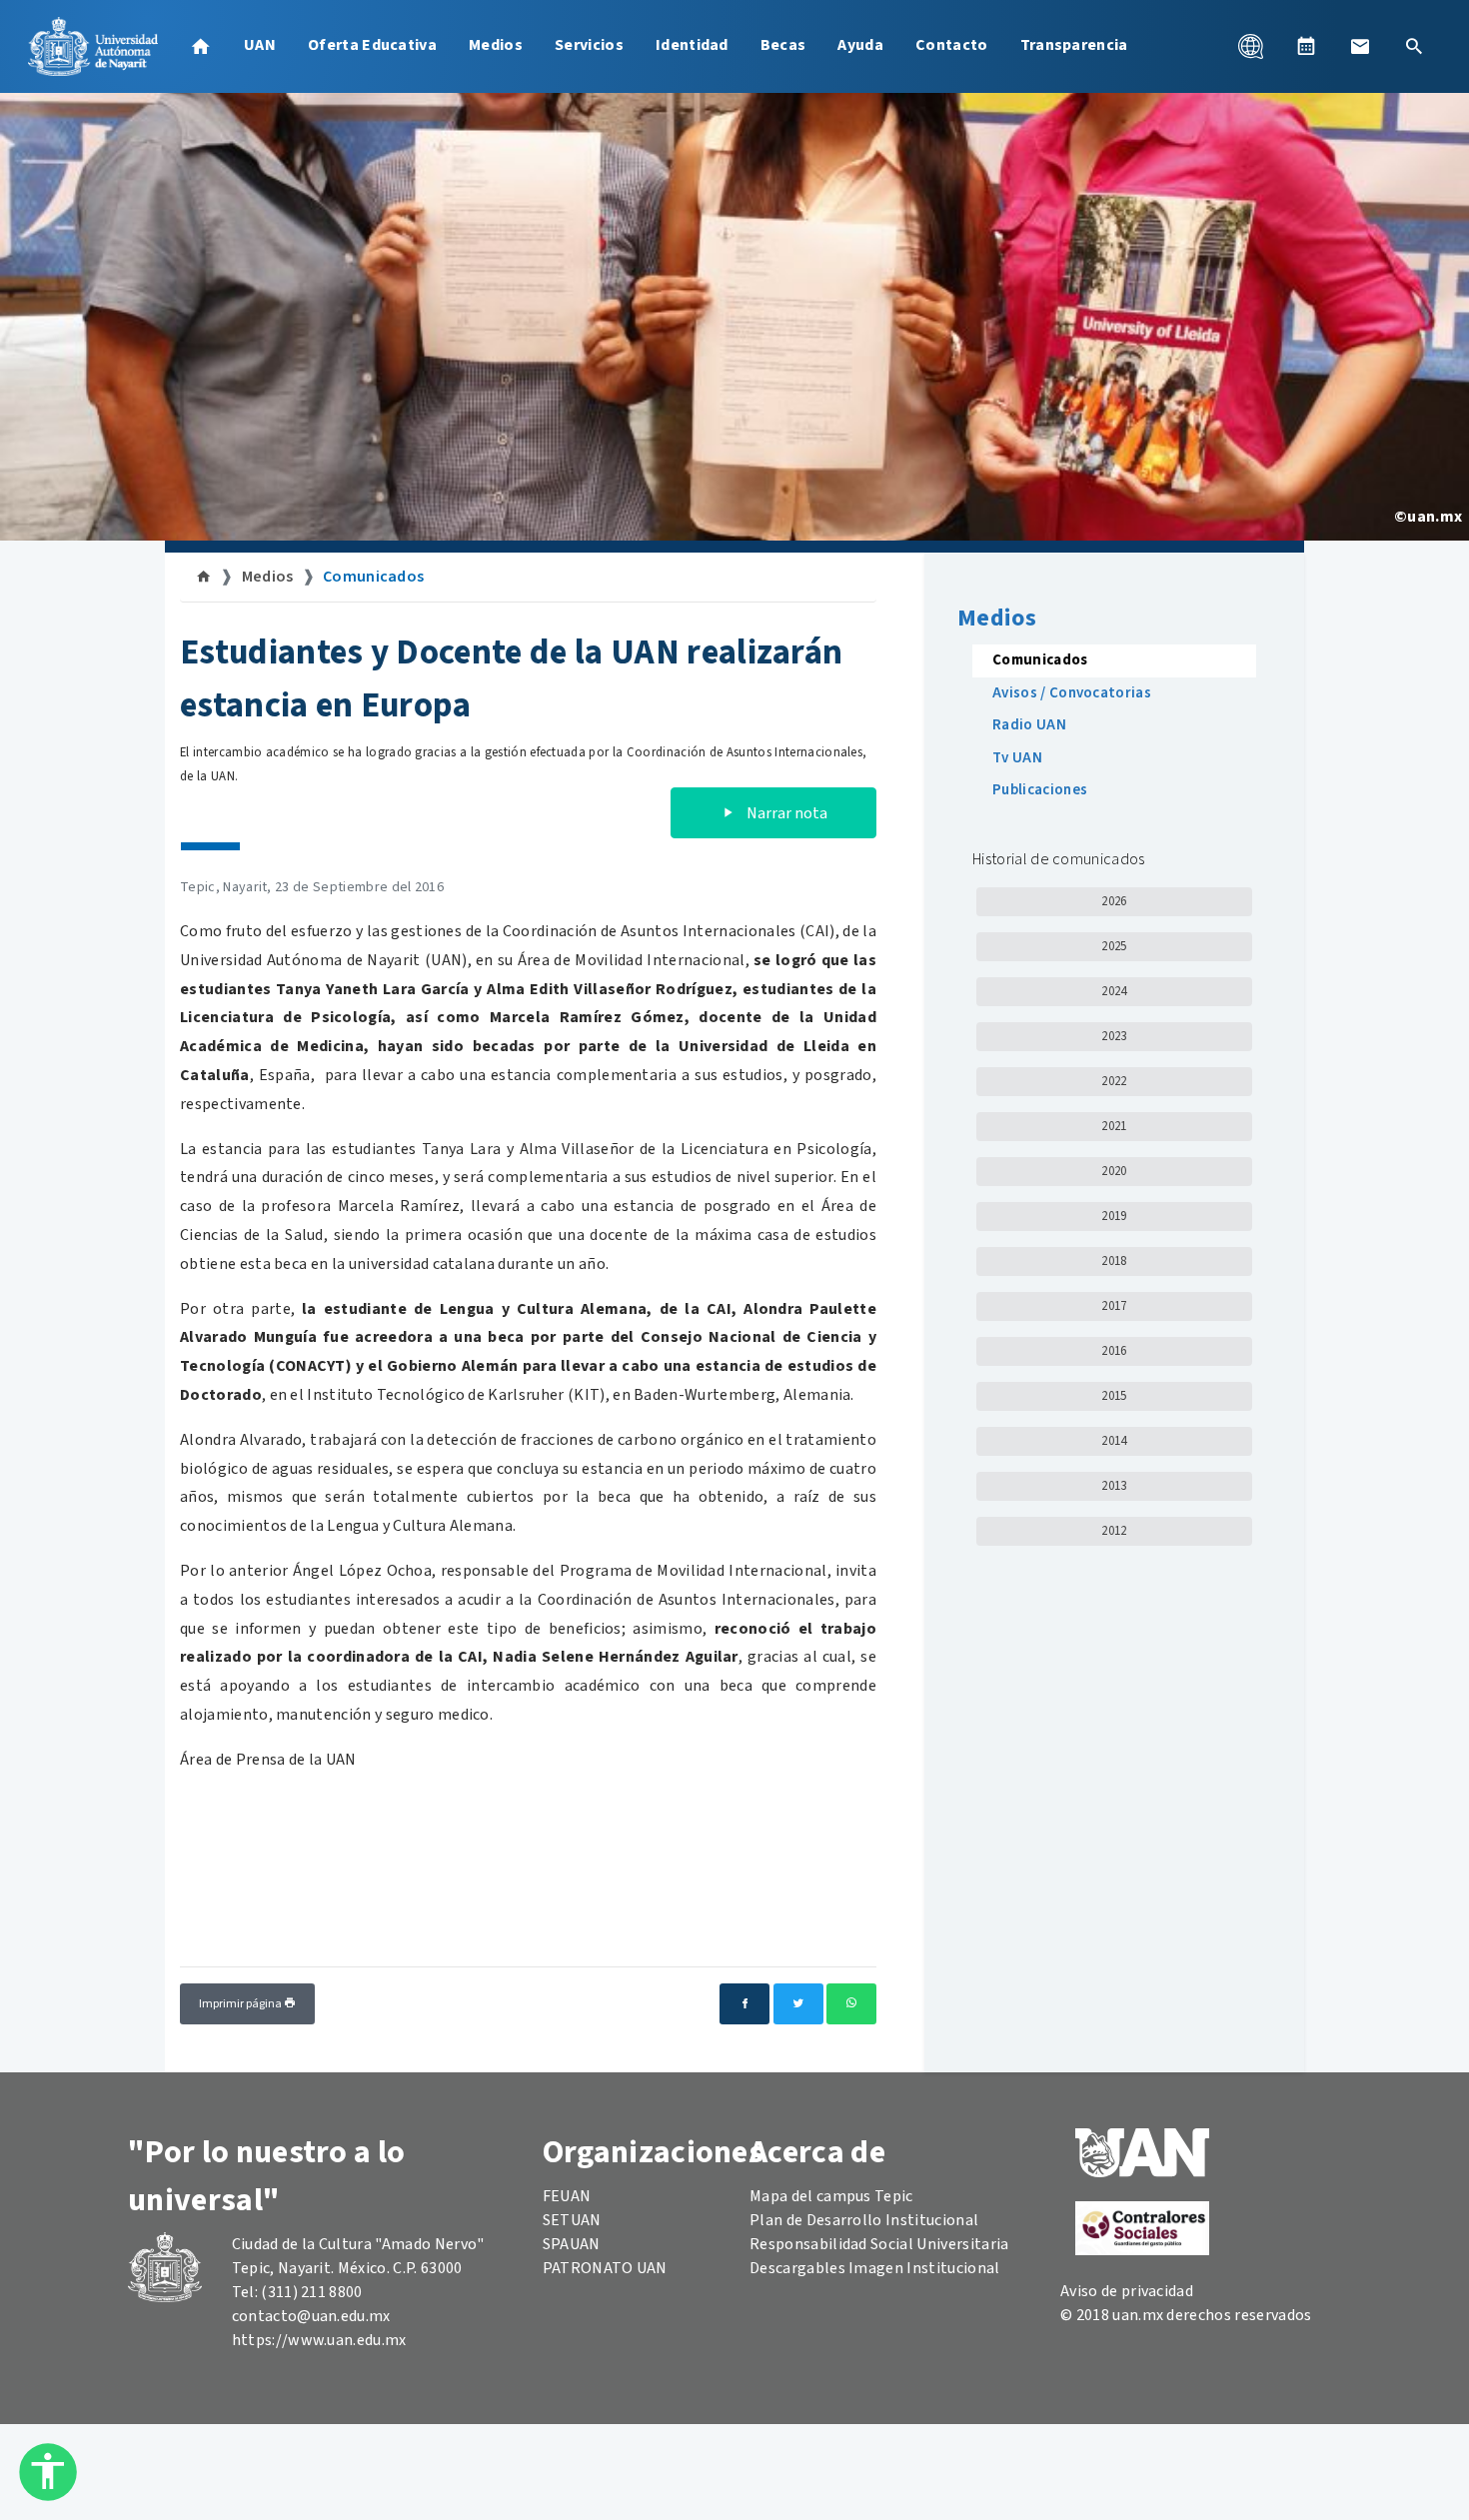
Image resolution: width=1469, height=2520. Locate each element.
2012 (1114, 1531)
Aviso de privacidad (1127, 2291)
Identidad (692, 45)
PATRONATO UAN (605, 2268)
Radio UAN (1029, 725)
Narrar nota (785, 813)
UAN (260, 45)
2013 (1114, 1486)
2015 (1114, 1396)
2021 (1114, 1126)
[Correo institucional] (1360, 46)
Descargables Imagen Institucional (875, 2268)
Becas (783, 45)
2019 (1114, 1216)
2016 (1114, 1351)
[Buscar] (1414, 46)
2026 (1114, 901)
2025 (1114, 946)
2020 (1114, 1171)
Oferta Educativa (372, 45)
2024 (1114, 991)
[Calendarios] (1306, 46)
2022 (1114, 1081)
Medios (496, 45)
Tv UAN (1017, 758)
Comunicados (374, 577)
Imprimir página (241, 2004)
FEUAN (567, 2196)
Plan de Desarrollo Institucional (864, 2220)
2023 (1114, 1036)
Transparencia (1074, 45)
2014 (1114, 1441)
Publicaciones (1040, 790)
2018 (1114, 1261)
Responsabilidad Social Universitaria (879, 2244)
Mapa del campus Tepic (831, 2196)
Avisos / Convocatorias (1072, 693)
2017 (1114, 1306)
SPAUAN (572, 2244)
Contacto (952, 45)
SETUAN (572, 2220)
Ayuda (860, 45)
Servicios (589, 45)
